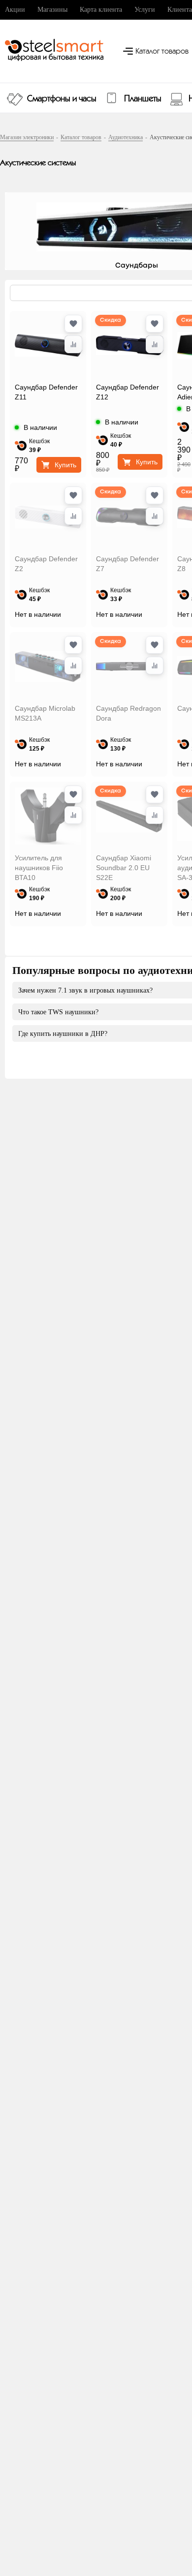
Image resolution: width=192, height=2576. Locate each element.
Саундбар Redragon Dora (128, 713)
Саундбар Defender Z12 (128, 392)
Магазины (52, 10)
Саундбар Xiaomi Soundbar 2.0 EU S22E (124, 868)
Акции (15, 10)
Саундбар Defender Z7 (128, 564)
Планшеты (143, 99)
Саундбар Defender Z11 (46, 392)
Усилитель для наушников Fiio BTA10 (39, 868)
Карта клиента (101, 10)
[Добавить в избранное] (73, 324)
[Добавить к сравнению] (73, 344)
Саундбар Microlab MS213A (45, 713)
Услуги (145, 10)
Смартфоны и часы (62, 99)
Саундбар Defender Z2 (46, 564)
